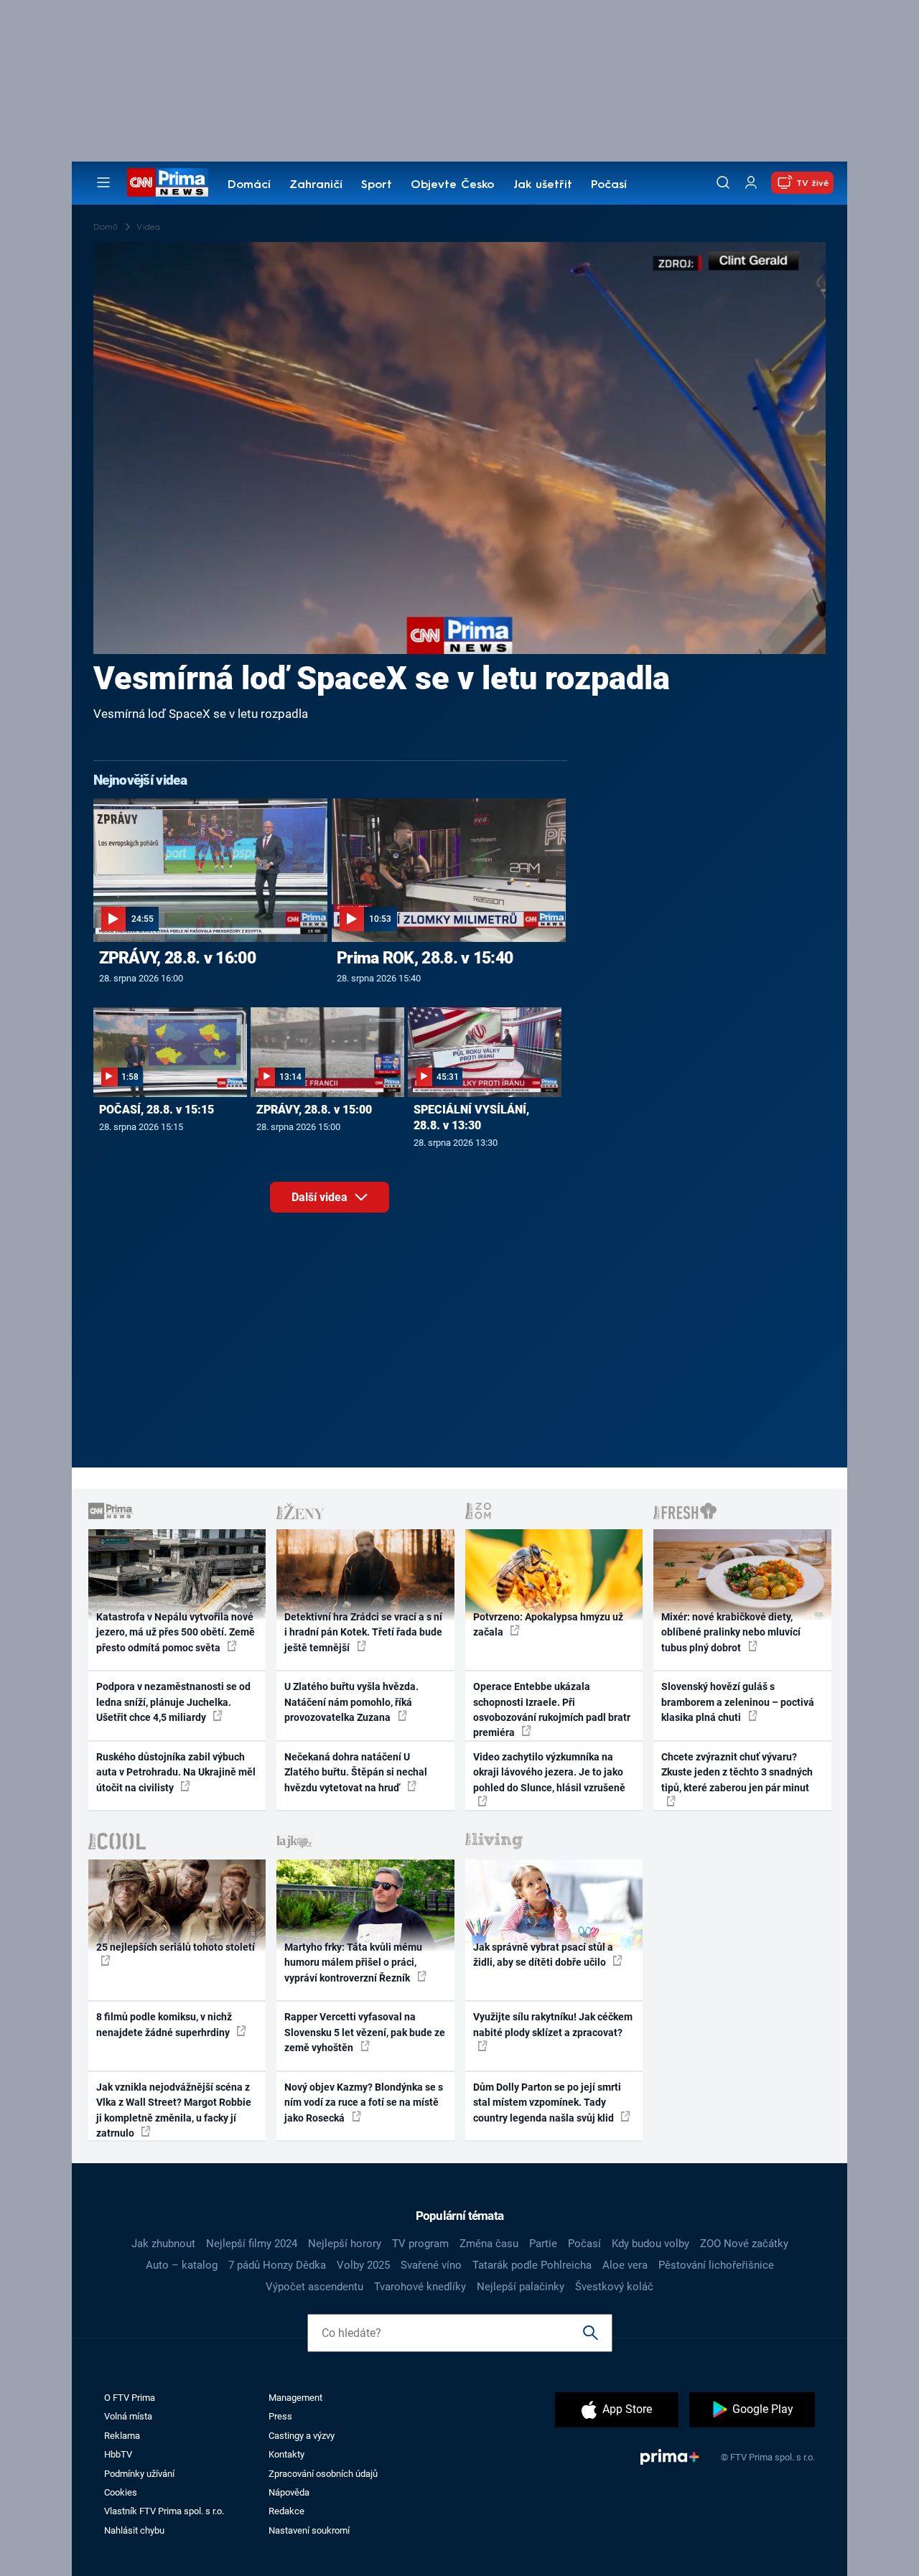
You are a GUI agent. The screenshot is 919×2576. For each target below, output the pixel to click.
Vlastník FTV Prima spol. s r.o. (164, 2511)
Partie (543, 2244)
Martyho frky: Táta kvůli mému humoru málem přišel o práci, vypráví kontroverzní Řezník (353, 1963)
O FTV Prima (130, 2398)
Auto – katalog (182, 2265)
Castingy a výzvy (302, 2436)
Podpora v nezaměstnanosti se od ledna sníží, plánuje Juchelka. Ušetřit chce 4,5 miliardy (173, 1702)
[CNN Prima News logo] (168, 182)
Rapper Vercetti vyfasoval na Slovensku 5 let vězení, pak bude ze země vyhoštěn (365, 2032)
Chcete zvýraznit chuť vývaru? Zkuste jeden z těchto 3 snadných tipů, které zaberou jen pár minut (737, 1772)
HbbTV (118, 2454)
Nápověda (289, 2492)
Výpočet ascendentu (314, 2287)
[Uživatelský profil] (751, 183)
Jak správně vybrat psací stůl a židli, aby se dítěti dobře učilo (543, 1955)
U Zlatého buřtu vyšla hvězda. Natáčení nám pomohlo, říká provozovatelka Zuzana (351, 1702)
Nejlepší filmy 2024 (252, 2244)
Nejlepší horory (345, 2244)
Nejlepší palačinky (521, 2287)
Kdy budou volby (650, 2244)
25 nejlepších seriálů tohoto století (176, 1947)
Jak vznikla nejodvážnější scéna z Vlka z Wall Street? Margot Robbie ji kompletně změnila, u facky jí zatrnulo (174, 2110)
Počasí (609, 185)
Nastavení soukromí (309, 2530)
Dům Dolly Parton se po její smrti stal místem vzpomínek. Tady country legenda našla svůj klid (547, 2103)
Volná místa (128, 2416)
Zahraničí (316, 185)
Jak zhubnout (163, 2244)
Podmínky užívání (139, 2474)
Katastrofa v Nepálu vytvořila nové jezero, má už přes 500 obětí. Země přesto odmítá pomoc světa (176, 1632)
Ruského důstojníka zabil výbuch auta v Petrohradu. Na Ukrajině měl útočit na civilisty (176, 1772)
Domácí (249, 185)
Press (280, 2416)
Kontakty (286, 2454)
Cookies (121, 2492)
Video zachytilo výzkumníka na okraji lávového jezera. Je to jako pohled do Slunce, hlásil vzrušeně (549, 1772)
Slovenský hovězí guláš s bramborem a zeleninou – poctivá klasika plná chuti (738, 1702)
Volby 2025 (363, 2265)
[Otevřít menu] (103, 182)
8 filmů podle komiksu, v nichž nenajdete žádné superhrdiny (164, 2024)
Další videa (321, 1197)
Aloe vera (625, 2265)
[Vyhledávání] (723, 182)
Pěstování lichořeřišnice (716, 2265)
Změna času (489, 2244)
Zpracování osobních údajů (323, 2474)
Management (295, 2398)
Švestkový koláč (614, 2287)
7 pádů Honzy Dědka (277, 2265)
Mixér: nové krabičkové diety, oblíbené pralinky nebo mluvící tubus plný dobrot (731, 1632)
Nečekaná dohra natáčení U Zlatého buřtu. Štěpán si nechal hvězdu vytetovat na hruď (356, 1772)
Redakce (286, 2511)
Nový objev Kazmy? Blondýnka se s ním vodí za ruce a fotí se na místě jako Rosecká (364, 2103)
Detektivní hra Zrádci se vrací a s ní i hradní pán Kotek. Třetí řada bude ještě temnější (363, 1632)
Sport (377, 185)
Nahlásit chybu (134, 2530)
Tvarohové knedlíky (420, 2287)
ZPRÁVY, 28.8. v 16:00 (177, 958)
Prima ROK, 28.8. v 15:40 (425, 958)
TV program (420, 2244)
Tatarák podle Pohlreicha (532, 2265)
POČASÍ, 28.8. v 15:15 (157, 1110)
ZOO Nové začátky (744, 2244)
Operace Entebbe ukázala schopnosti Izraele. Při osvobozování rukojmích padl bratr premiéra (552, 1709)
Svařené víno (431, 2265)
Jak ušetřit (543, 185)
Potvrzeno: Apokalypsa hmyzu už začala (548, 1624)
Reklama (122, 2436)
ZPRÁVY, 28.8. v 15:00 (314, 1110)
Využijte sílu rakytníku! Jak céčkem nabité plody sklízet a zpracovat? (553, 2024)
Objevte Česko (452, 185)
